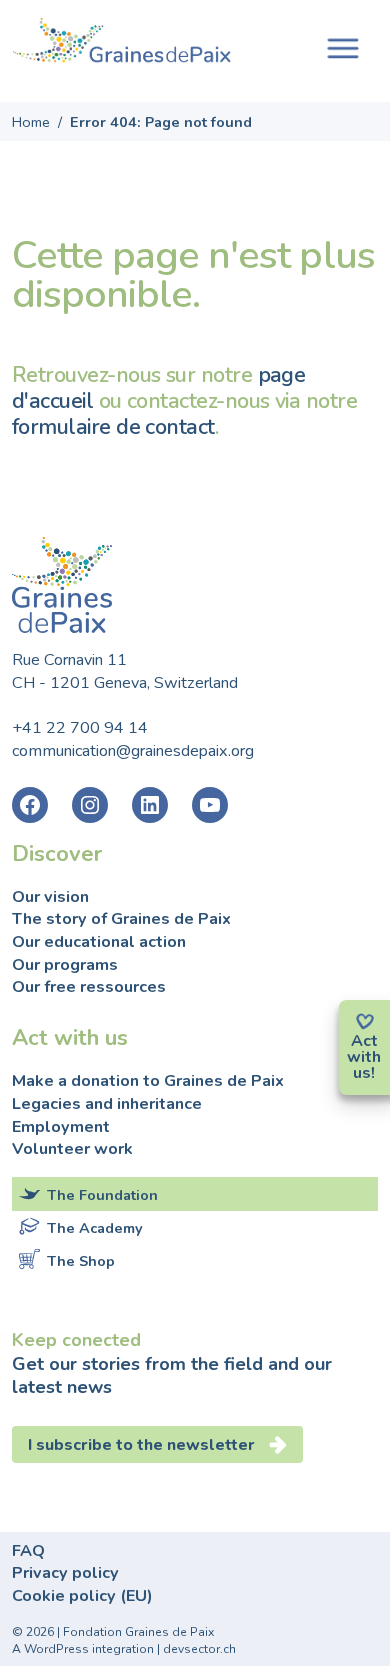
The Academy (95, 1228)
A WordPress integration (83, 1649)
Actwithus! (364, 1057)
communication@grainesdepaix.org (133, 751)
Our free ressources (89, 987)
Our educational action (99, 942)
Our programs (65, 965)
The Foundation (102, 1195)
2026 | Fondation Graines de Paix (120, 1632)
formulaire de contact (113, 427)
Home (31, 122)
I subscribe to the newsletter (141, 1445)
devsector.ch (199, 1649)
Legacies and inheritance (107, 1104)
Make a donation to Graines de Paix (148, 1081)
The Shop (81, 1261)
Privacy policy (65, 1573)
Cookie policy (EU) (82, 1596)
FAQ (28, 1551)
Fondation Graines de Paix (122, 43)
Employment (61, 1127)
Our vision (50, 897)
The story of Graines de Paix (121, 919)
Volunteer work (72, 1149)
